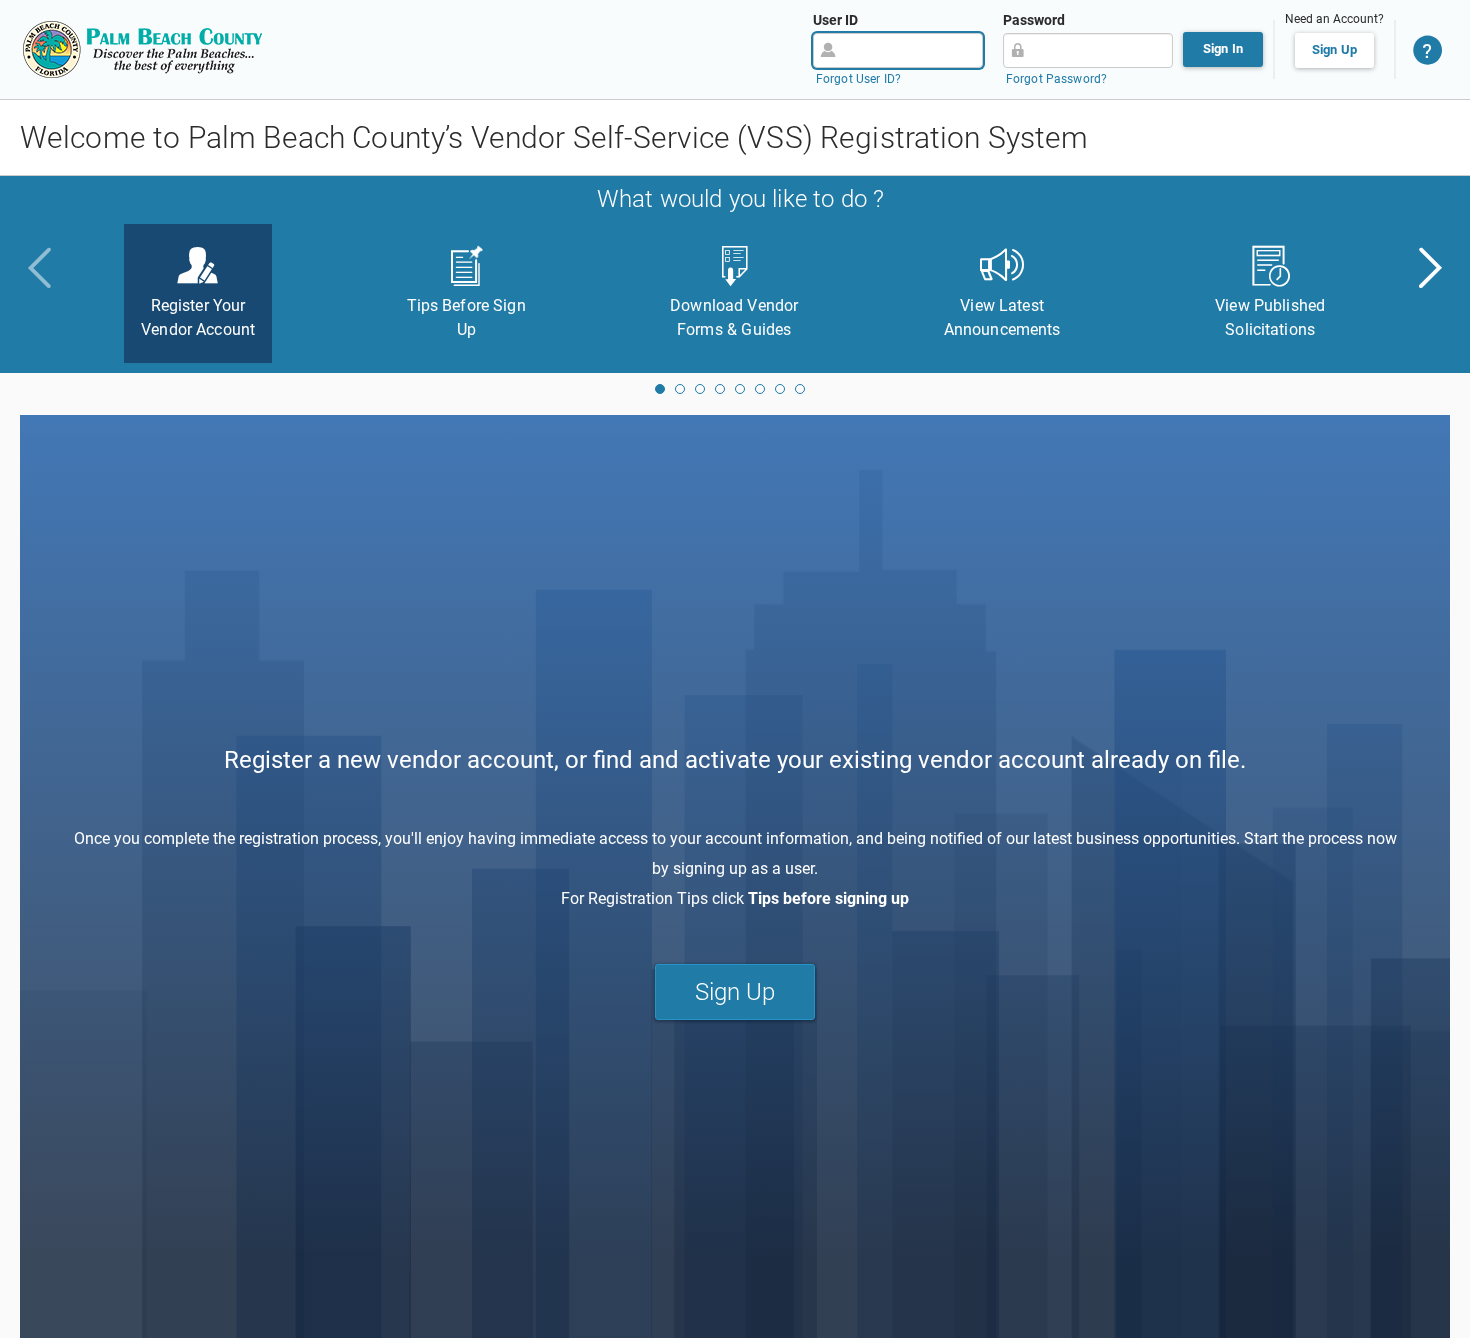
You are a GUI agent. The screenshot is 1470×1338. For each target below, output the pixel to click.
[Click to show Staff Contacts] (800, 389)
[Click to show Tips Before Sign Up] (680, 389)
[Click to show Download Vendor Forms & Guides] (700, 389)
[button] (1428, 268)
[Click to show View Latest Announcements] (720, 389)
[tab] (198, 293)
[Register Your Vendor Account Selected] (660, 389)
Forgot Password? (1056, 79)
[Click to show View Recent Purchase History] (780, 389)
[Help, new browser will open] (1428, 50)
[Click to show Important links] (760, 389)
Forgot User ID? (858, 79)
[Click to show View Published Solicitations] (740, 389)
